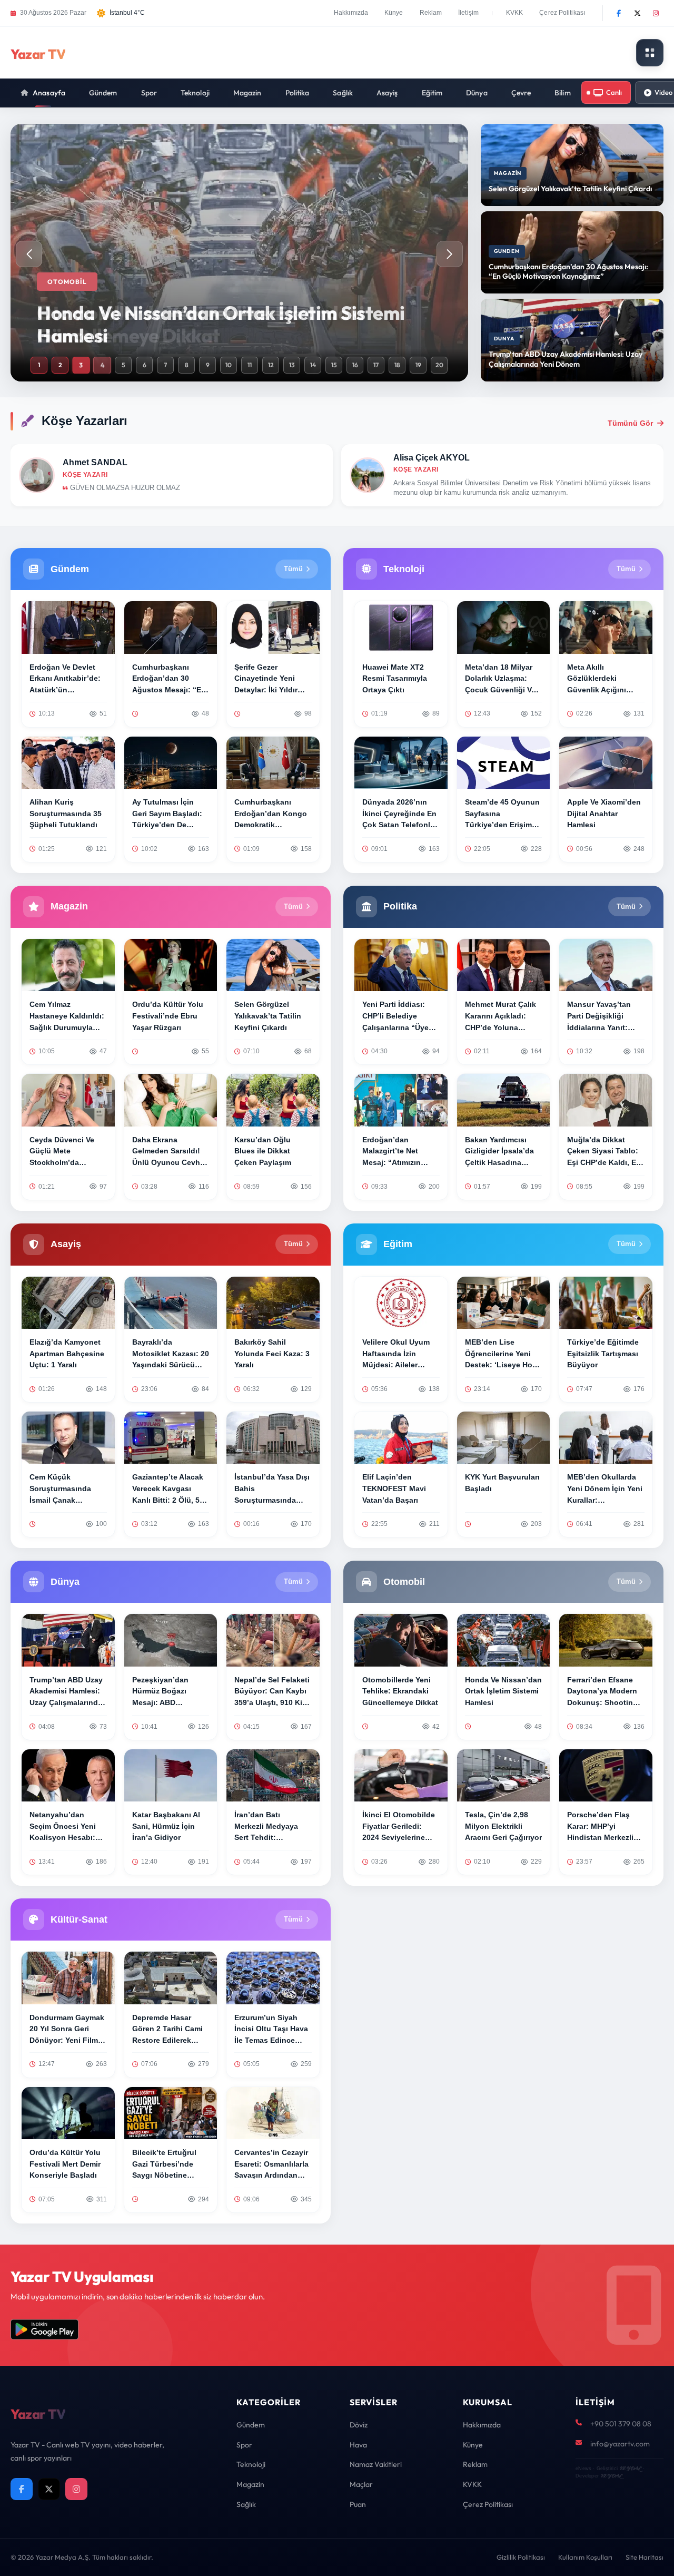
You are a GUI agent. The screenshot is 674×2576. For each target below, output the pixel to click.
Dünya (477, 93)
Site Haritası (645, 2557)
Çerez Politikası (562, 13)
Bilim (563, 93)
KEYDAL (630, 2468)
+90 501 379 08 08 (621, 2424)
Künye (394, 13)
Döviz (359, 2425)
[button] (450, 254)
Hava (358, 2445)
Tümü (293, 569)
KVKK (514, 13)
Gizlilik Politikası (521, 2557)
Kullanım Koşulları (585, 2557)
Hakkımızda (351, 13)
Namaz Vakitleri (376, 2464)
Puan (358, 2504)
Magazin (247, 93)
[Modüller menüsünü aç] (650, 53)
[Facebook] (619, 13)
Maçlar (361, 2484)
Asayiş (387, 93)
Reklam (431, 13)
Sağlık (343, 93)
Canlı (614, 92)
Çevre (521, 93)
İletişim (468, 13)
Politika (298, 93)
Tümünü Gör (630, 423)
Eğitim (432, 93)
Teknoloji (195, 93)
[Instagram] (656, 13)
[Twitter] (637, 13)
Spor (149, 93)
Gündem (103, 93)
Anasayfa (49, 93)
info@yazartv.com (620, 2444)
